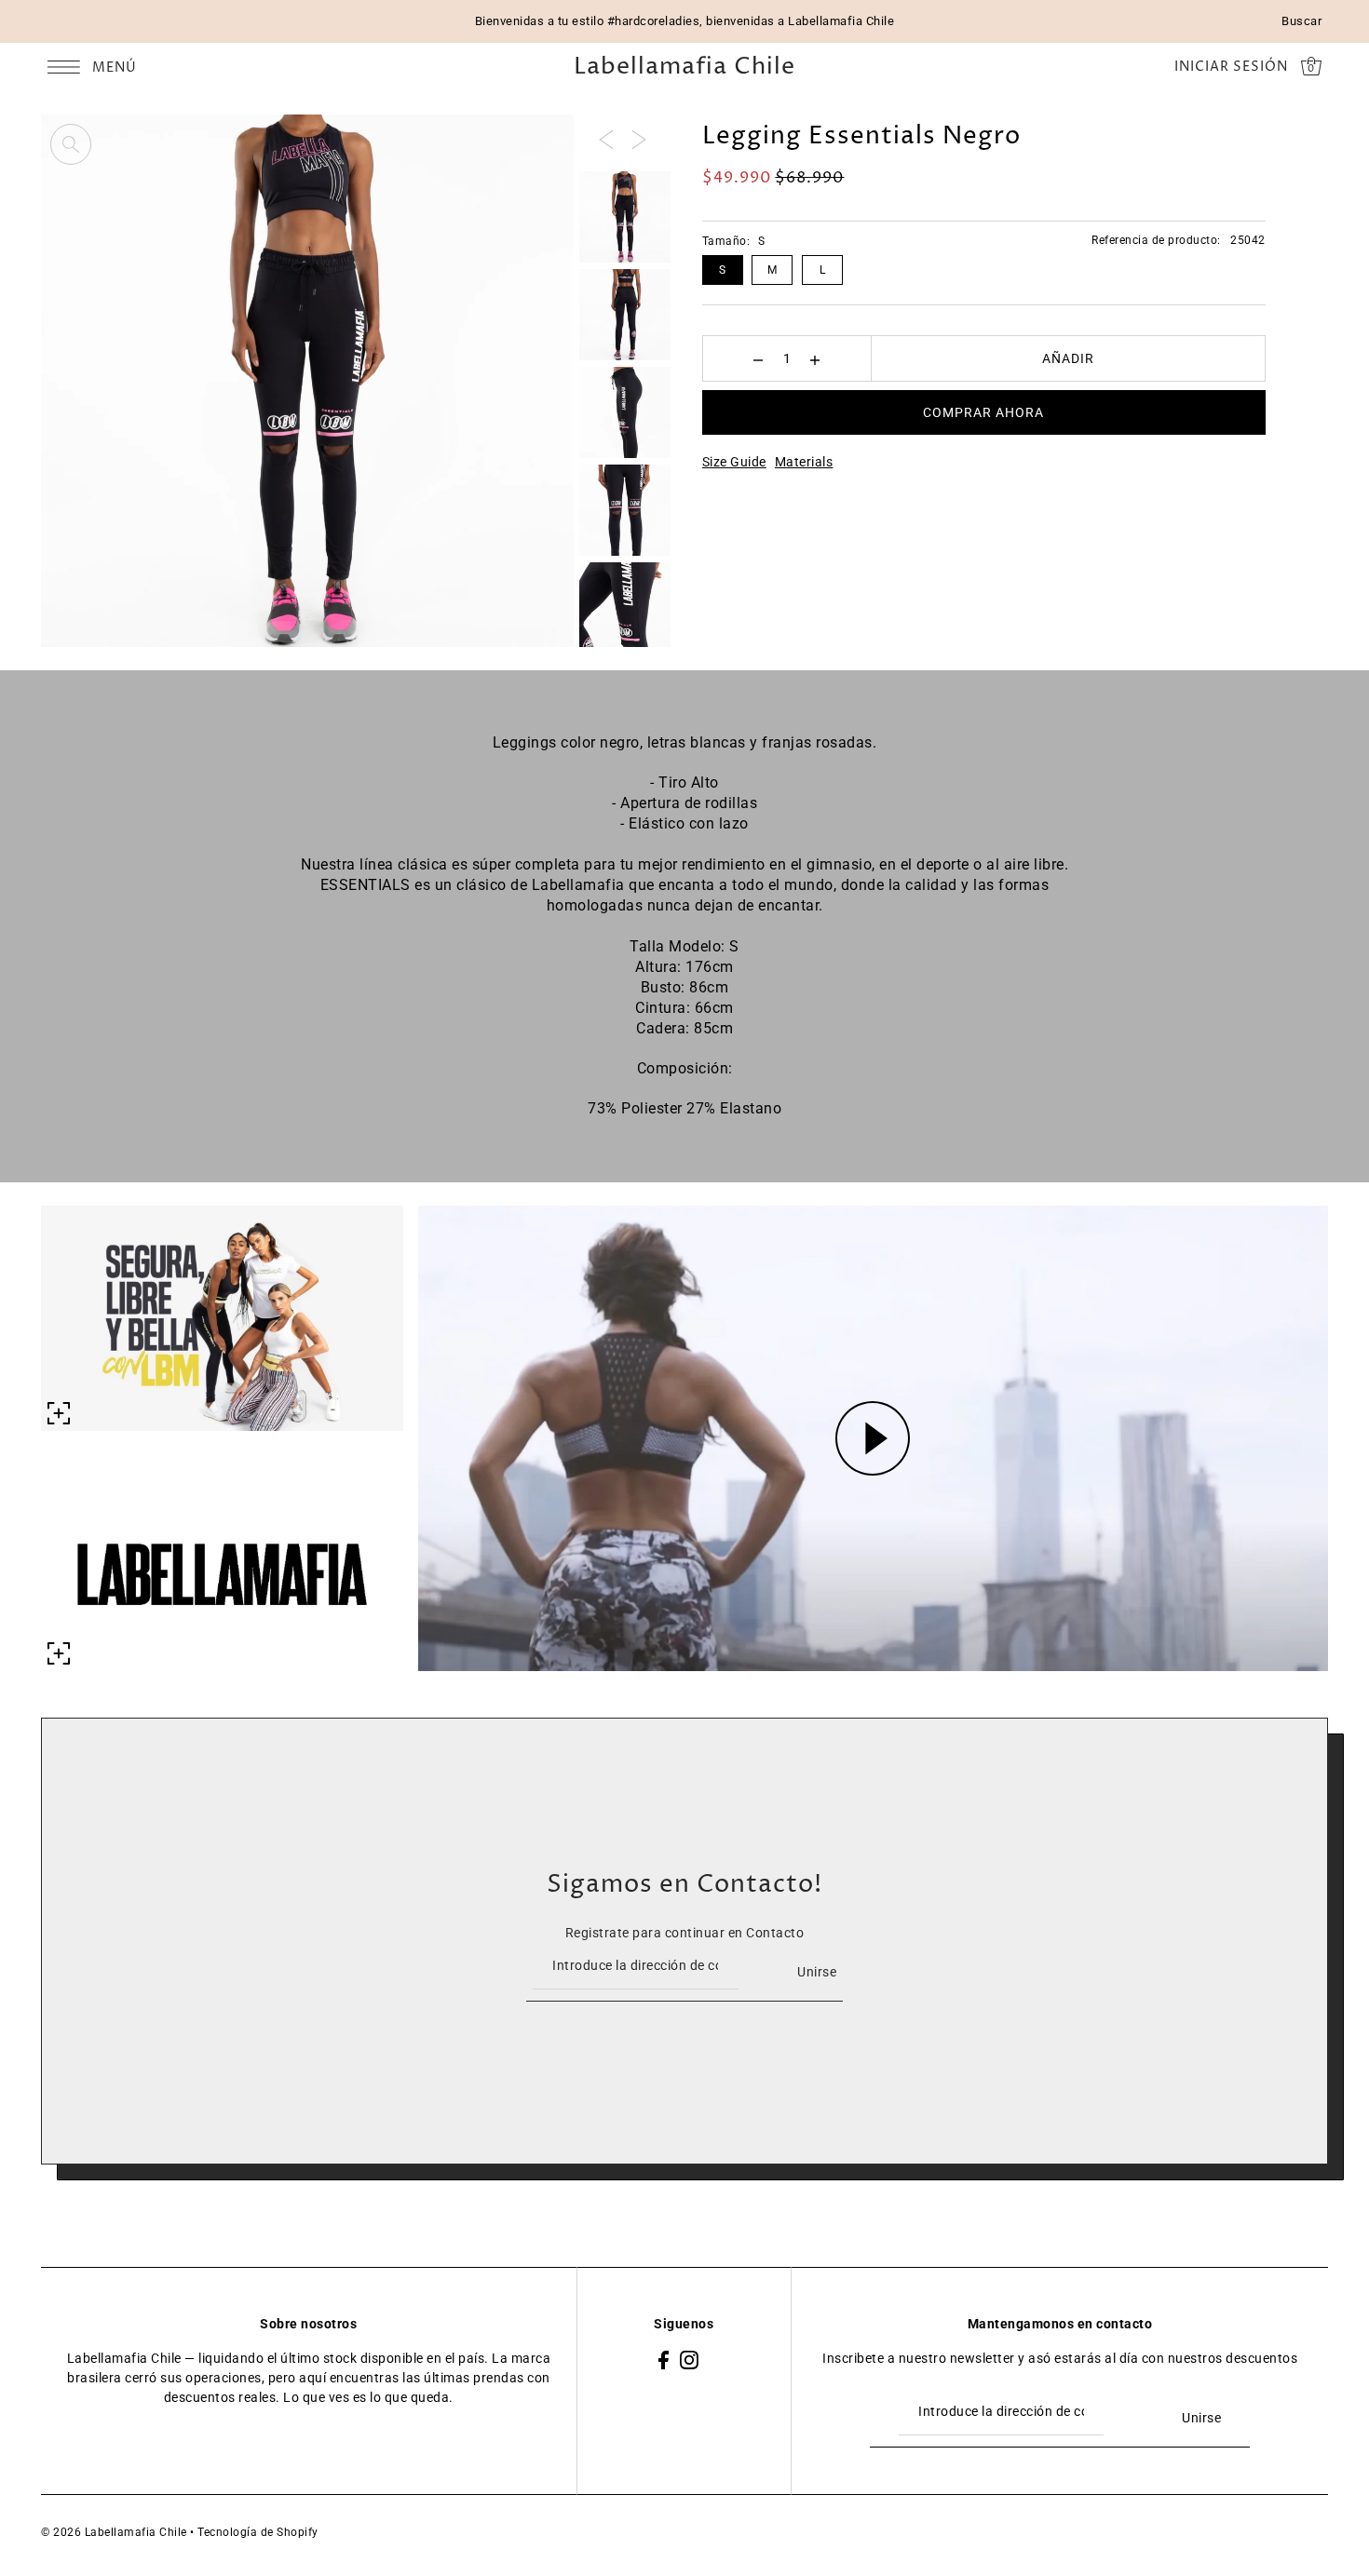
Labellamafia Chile (684, 67)
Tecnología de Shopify (258, 2532)
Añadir (1068, 358)
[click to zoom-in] (71, 144)
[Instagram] (689, 2359)
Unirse (817, 1972)
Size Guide (734, 462)
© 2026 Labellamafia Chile (114, 2532)
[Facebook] (664, 2359)
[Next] (639, 139)
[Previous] (606, 139)
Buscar (1301, 21)
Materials (804, 462)
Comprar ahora (983, 412)
